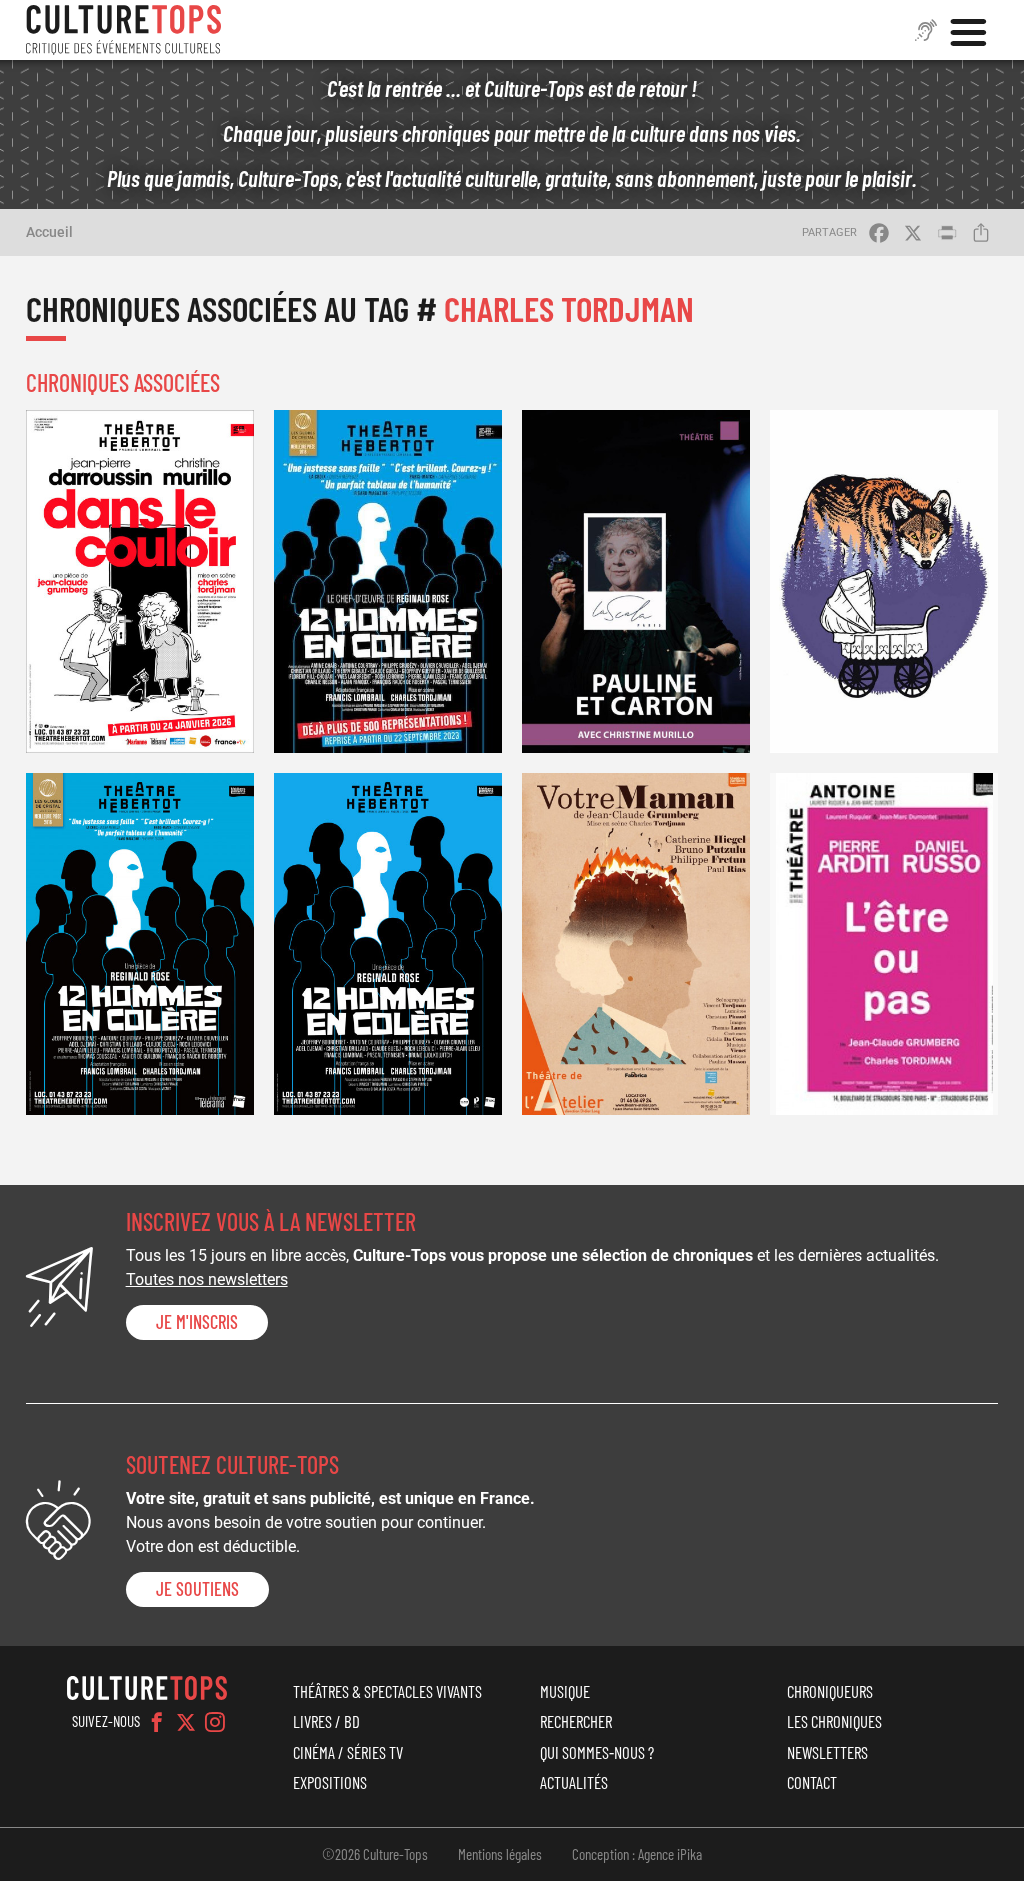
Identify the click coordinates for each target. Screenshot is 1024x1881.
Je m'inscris (197, 1322)
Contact (812, 1782)
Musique (565, 1691)
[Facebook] (157, 1722)
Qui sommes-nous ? (597, 1752)
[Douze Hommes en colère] (388, 944)
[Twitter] (186, 1722)
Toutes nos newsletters (207, 1279)
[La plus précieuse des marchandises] (884, 581)
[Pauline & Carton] (636, 581)
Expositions (330, 1782)
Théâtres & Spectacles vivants (387, 1691)
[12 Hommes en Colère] (388, 581)
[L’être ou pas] (884, 944)
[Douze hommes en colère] (140, 944)
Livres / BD (326, 1721)
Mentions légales (500, 1854)
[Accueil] (124, 30)
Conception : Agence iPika (637, 1854)
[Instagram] (215, 1722)
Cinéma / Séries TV (348, 1752)
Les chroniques (834, 1721)
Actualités (574, 1782)
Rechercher (576, 1721)
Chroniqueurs (830, 1691)
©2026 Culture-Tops (375, 1854)
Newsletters (827, 1752)
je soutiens (197, 1589)
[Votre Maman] (636, 944)
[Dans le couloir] (140, 581)
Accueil (49, 232)
